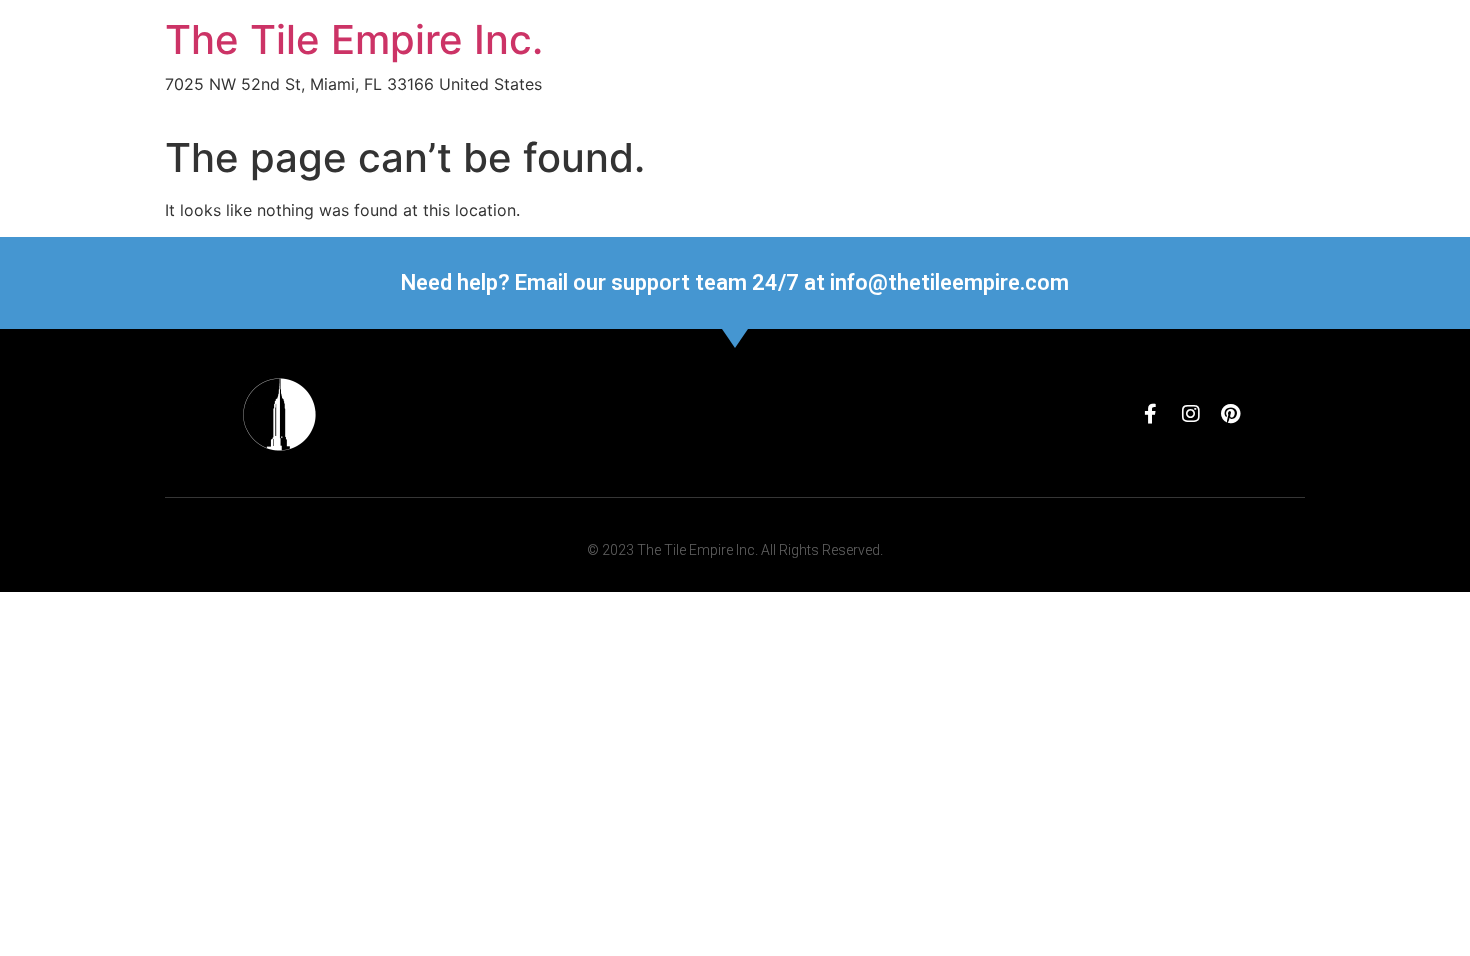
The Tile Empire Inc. (354, 39)
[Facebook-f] (1151, 414)
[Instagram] (1191, 414)
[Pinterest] (1231, 414)
